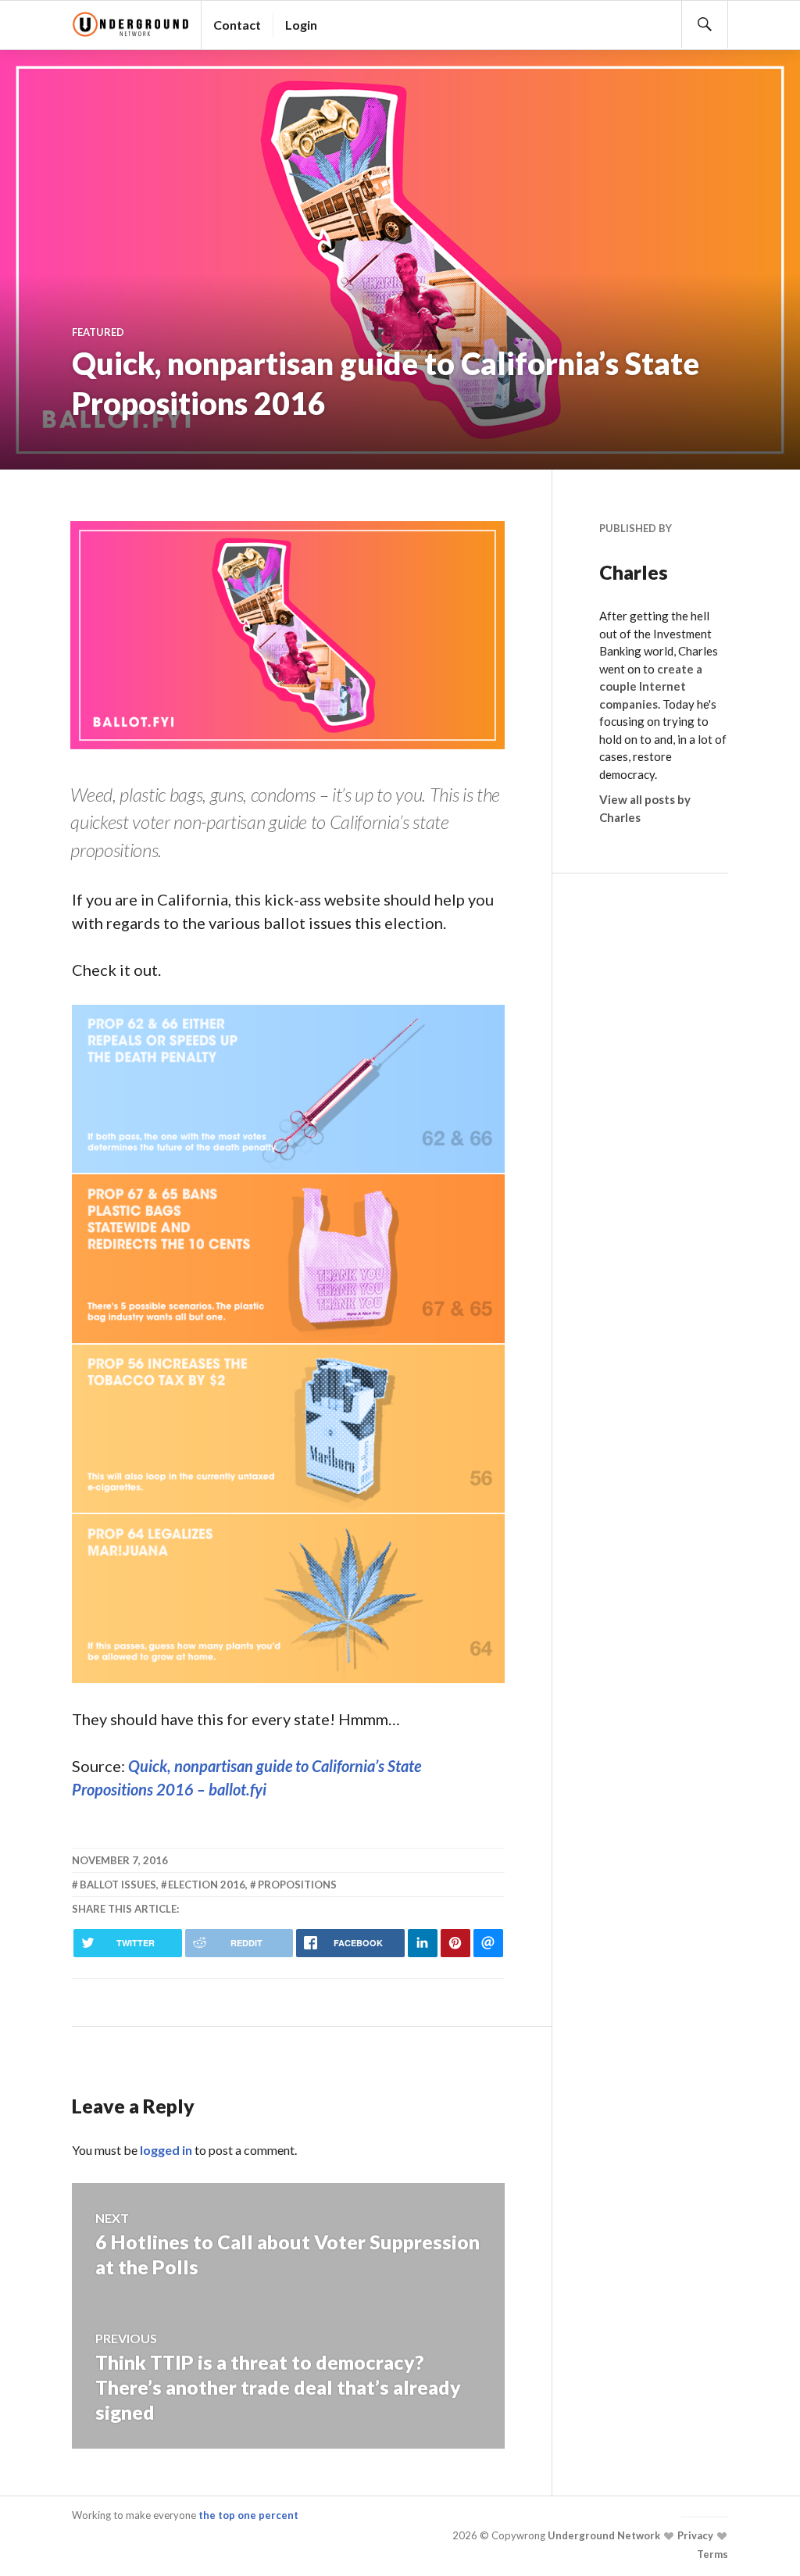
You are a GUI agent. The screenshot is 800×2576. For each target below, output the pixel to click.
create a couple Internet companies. (651, 686)
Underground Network (603, 2535)
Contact (237, 25)
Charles (634, 572)
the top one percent (248, 2515)
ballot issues (118, 1885)
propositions (297, 1885)
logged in (166, 2150)
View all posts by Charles (645, 808)
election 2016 (207, 1885)
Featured (98, 332)
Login (301, 25)
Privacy (694, 2535)
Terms (712, 2554)
